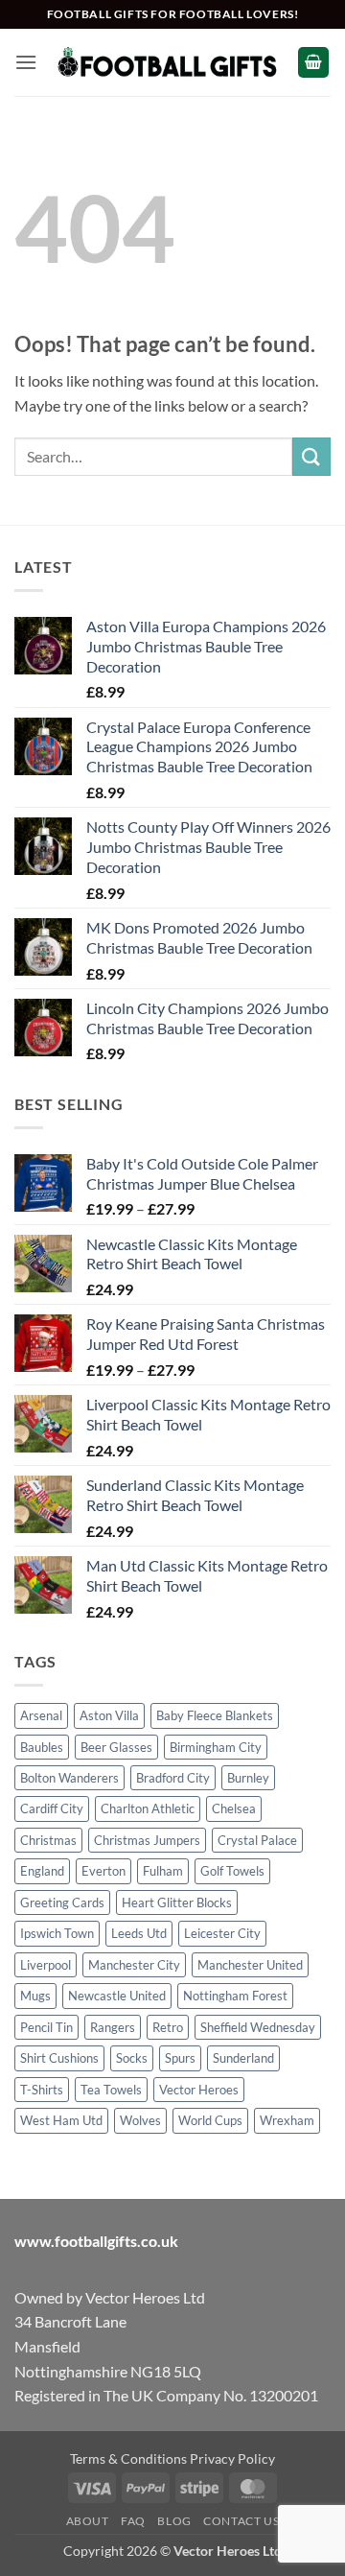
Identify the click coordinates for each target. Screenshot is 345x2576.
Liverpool (46, 1965)
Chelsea (234, 1808)
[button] (26, 62)
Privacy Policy (232, 2458)
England (42, 1871)
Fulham (163, 1871)
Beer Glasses (116, 1747)
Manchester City (134, 1965)
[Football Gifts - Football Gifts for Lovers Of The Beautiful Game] (167, 62)
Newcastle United (117, 1996)
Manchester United (250, 1965)
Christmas (48, 1840)
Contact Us (241, 2521)
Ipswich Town (57, 1933)
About (88, 2521)
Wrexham (287, 2120)
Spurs (180, 2058)
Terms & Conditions (128, 2458)
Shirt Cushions (59, 2058)
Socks (132, 2058)
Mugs (35, 1996)
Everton (103, 1871)
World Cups (210, 2120)
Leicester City (222, 1933)
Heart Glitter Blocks (177, 1902)
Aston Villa (109, 1715)
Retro (168, 2027)
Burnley (248, 1778)
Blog (174, 2521)
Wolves (140, 2120)
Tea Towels (111, 2090)
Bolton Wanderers (69, 1778)
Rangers (113, 2027)
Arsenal (41, 1715)
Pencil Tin (46, 2027)
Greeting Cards (62, 1902)
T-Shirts (42, 2090)
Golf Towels (232, 1871)
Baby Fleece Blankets (215, 1715)
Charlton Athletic (148, 1808)
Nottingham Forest (235, 1996)
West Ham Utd (61, 2120)
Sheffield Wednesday (258, 2027)
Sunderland (243, 2058)
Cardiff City (52, 1808)
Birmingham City (216, 1747)
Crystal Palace (257, 1840)
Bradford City (173, 1778)
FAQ (133, 2521)
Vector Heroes (199, 2090)
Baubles (42, 1747)
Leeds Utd (139, 1933)
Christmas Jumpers (147, 1840)
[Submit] (311, 456)
